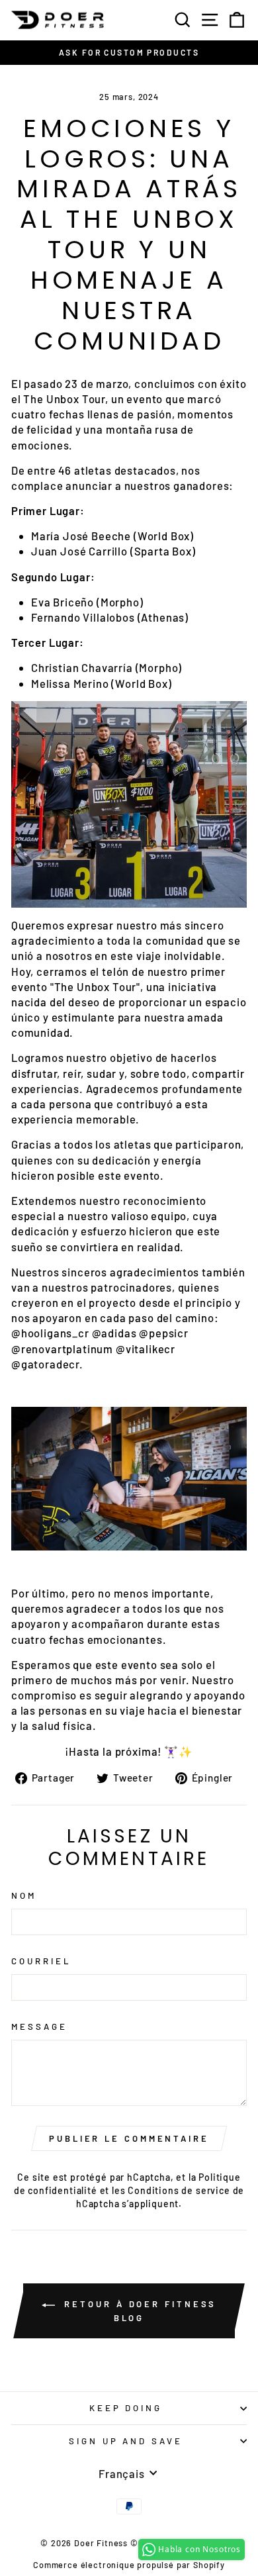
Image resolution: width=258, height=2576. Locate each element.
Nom (24, 1895)
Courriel (41, 1961)
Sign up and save (126, 2441)
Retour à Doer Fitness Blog (139, 2311)
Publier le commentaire (129, 2138)
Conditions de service (179, 2190)
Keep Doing (126, 2408)
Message (39, 2027)
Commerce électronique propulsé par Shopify (129, 2565)
